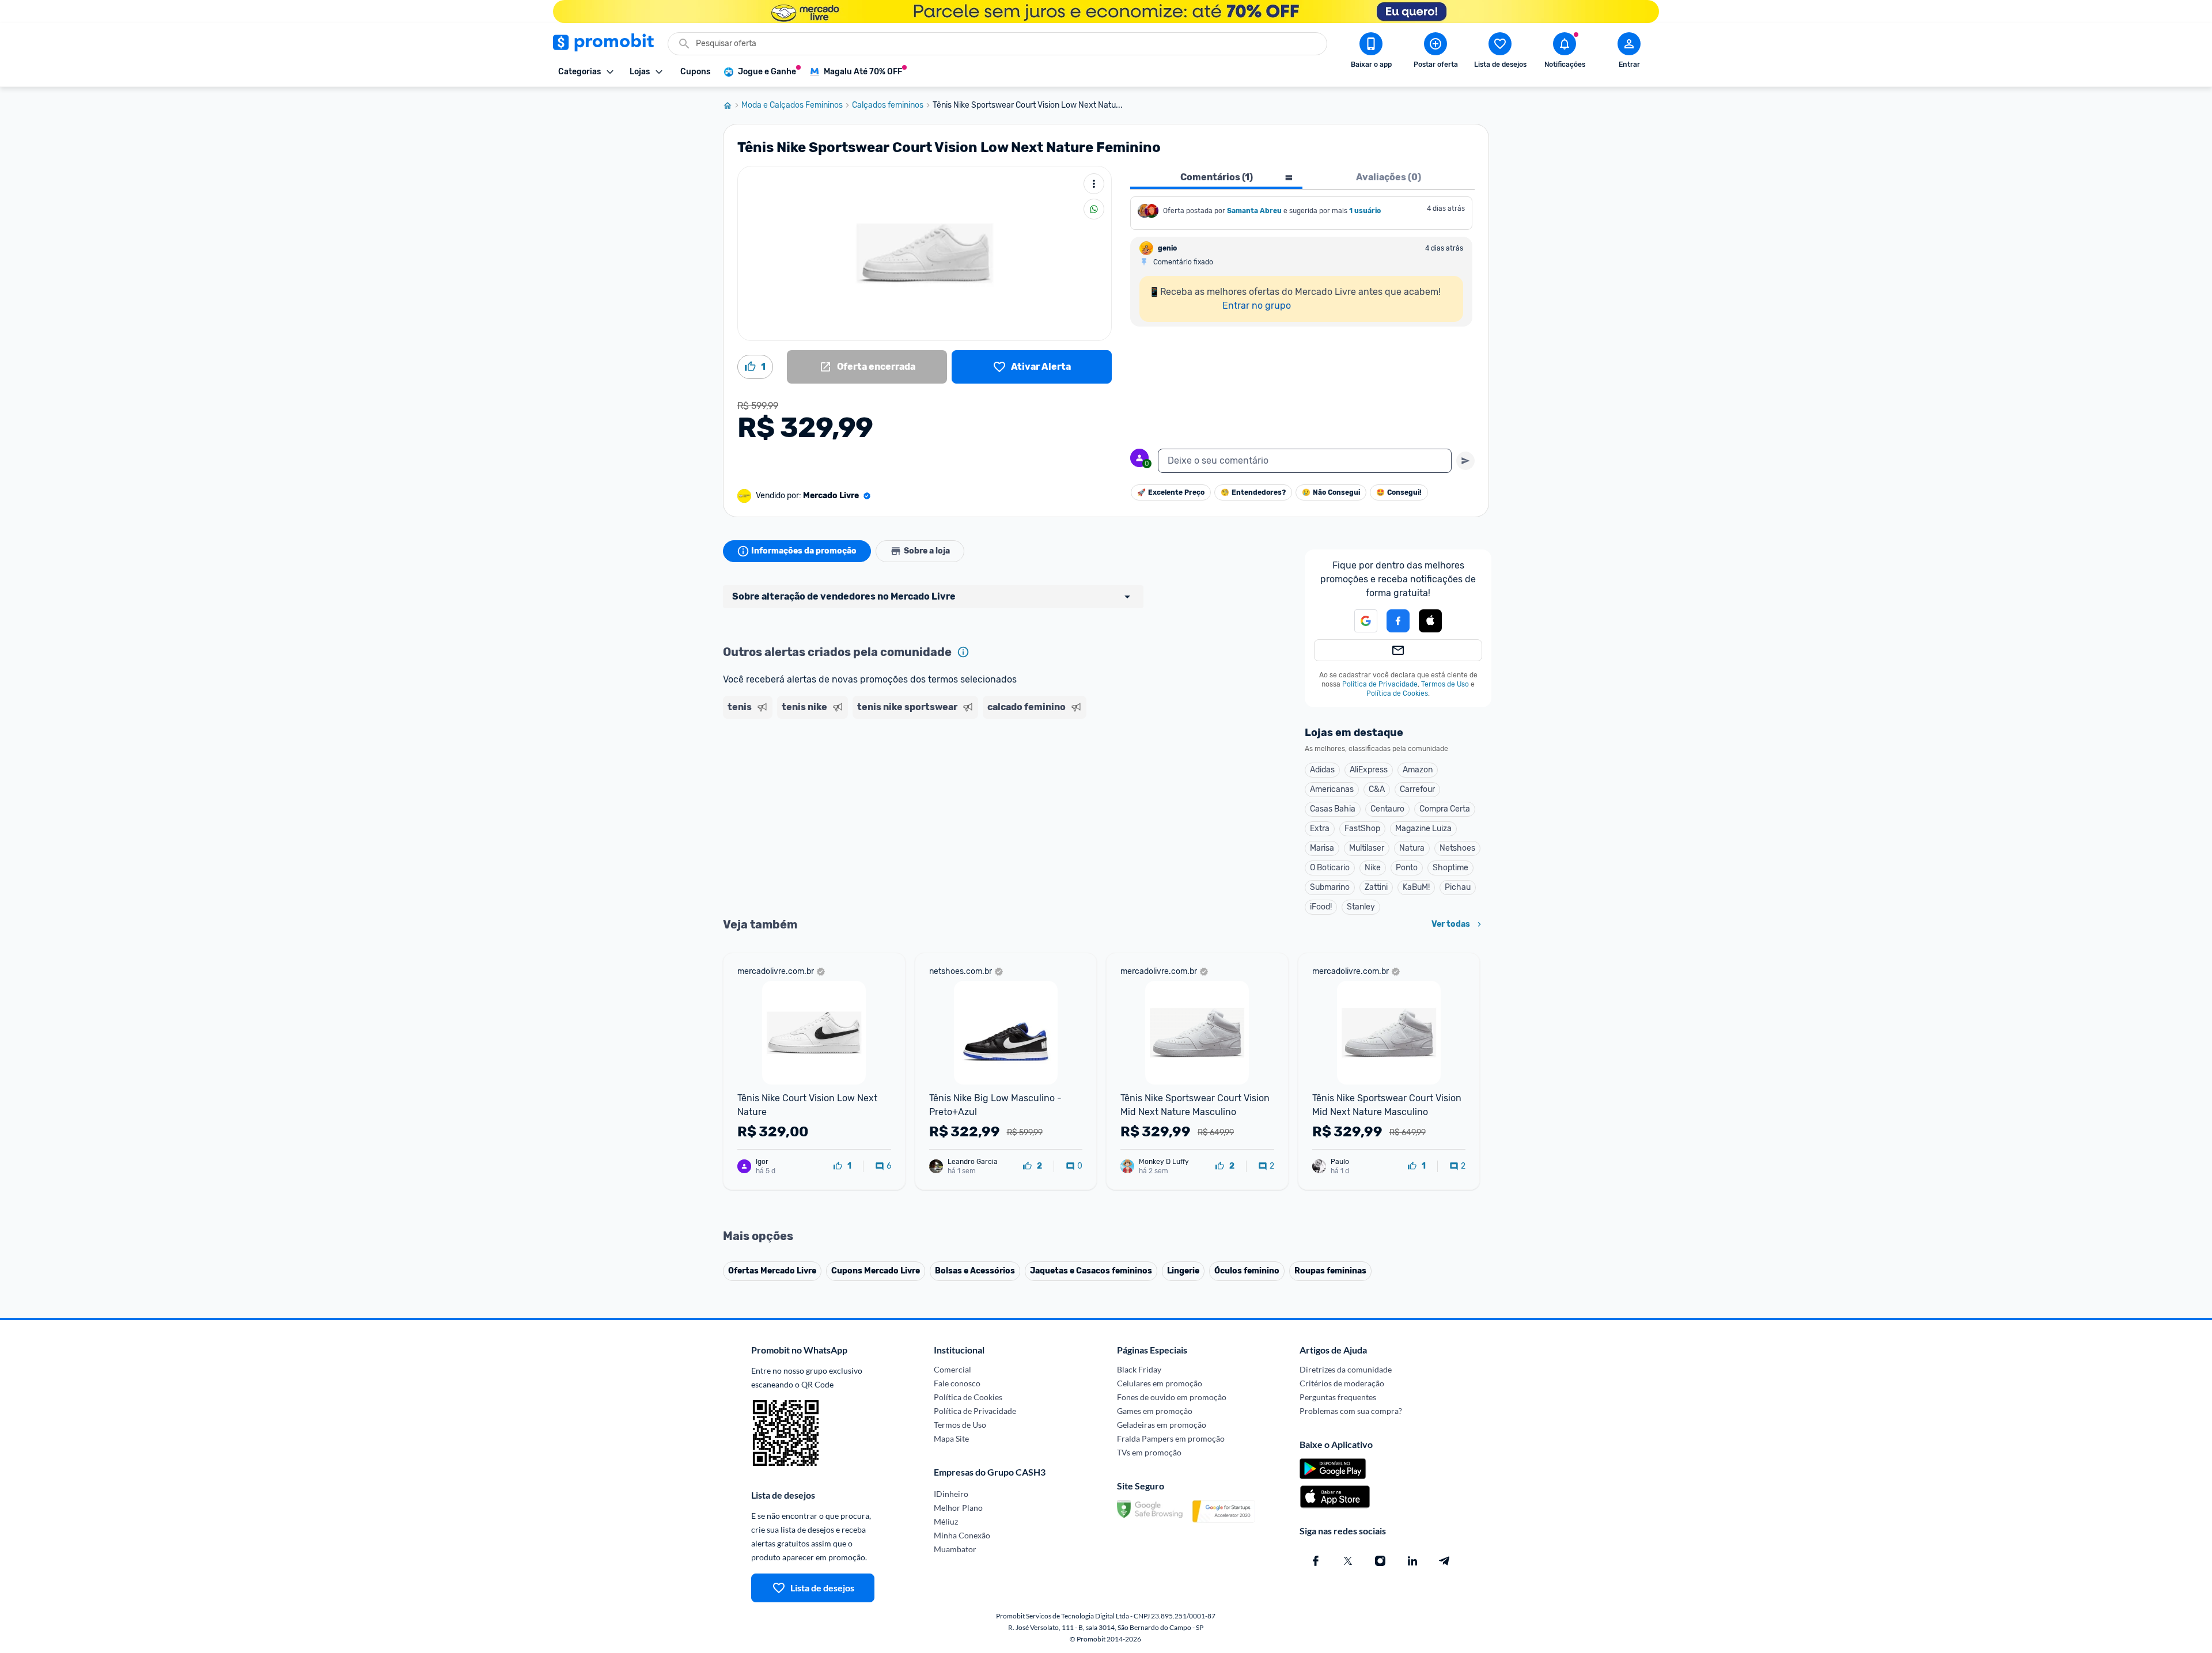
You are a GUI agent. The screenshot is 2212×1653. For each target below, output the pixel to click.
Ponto (1407, 868)
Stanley (1361, 907)
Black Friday (1139, 1369)
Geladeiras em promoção (1162, 1425)
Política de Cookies (1397, 693)
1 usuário (1365, 211)
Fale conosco (957, 1383)
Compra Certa (1445, 809)
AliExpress (1369, 770)
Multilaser (1367, 848)
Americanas (1332, 789)
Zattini (1376, 887)
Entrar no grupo (1257, 306)
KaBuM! (1416, 887)
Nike (1373, 868)
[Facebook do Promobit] (1316, 1561)
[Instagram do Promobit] (1380, 1561)
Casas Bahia (1333, 809)
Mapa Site (951, 1438)
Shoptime (1450, 868)
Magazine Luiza (1423, 829)
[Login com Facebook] (1398, 621)
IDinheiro (951, 1494)
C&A (1377, 789)
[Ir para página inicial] (732, 105)
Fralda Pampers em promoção (1171, 1438)
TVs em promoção (1149, 1452)
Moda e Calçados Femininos (792, 105)
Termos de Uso (1445, 684)
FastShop (1362, 829)
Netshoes (1457, 848)
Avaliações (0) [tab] (1389, 177)
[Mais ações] (1094, 184)
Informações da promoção (804, 551)
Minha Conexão (962, 1535)
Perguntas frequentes (1338, 1397)
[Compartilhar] (1094, 209)
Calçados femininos (888, 105)
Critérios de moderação (1342, 1383)
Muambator (955, 1549)
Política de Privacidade (1380, 684)
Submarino (1330, 887)
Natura (1412, 848)
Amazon (1418, 770)
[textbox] (1305, 461)
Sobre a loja (927, 551)
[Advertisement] (944, 768)
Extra (1320, 829)
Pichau (1458, 887)
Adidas (1322, 770)
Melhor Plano (958, 1508)
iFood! (1321, 907)
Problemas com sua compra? (1351, 1411)
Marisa (1322, 848)
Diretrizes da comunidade (1346, 1369)
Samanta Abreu (1254, 211)
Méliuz (946, 1521)
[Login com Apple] (1430, 621)
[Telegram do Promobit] (1445, 1561)
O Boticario (1330, 868)
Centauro (1387, 809)
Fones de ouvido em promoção (1172, 1397)
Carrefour (1417, 789)
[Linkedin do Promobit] (1412, 1561)
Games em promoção (1155, 1411)
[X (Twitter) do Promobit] (1348, 1561)
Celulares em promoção (1160, 1383)
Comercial (952, 1369)
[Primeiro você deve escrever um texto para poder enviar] (1465, 461)
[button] (1359, 621)
